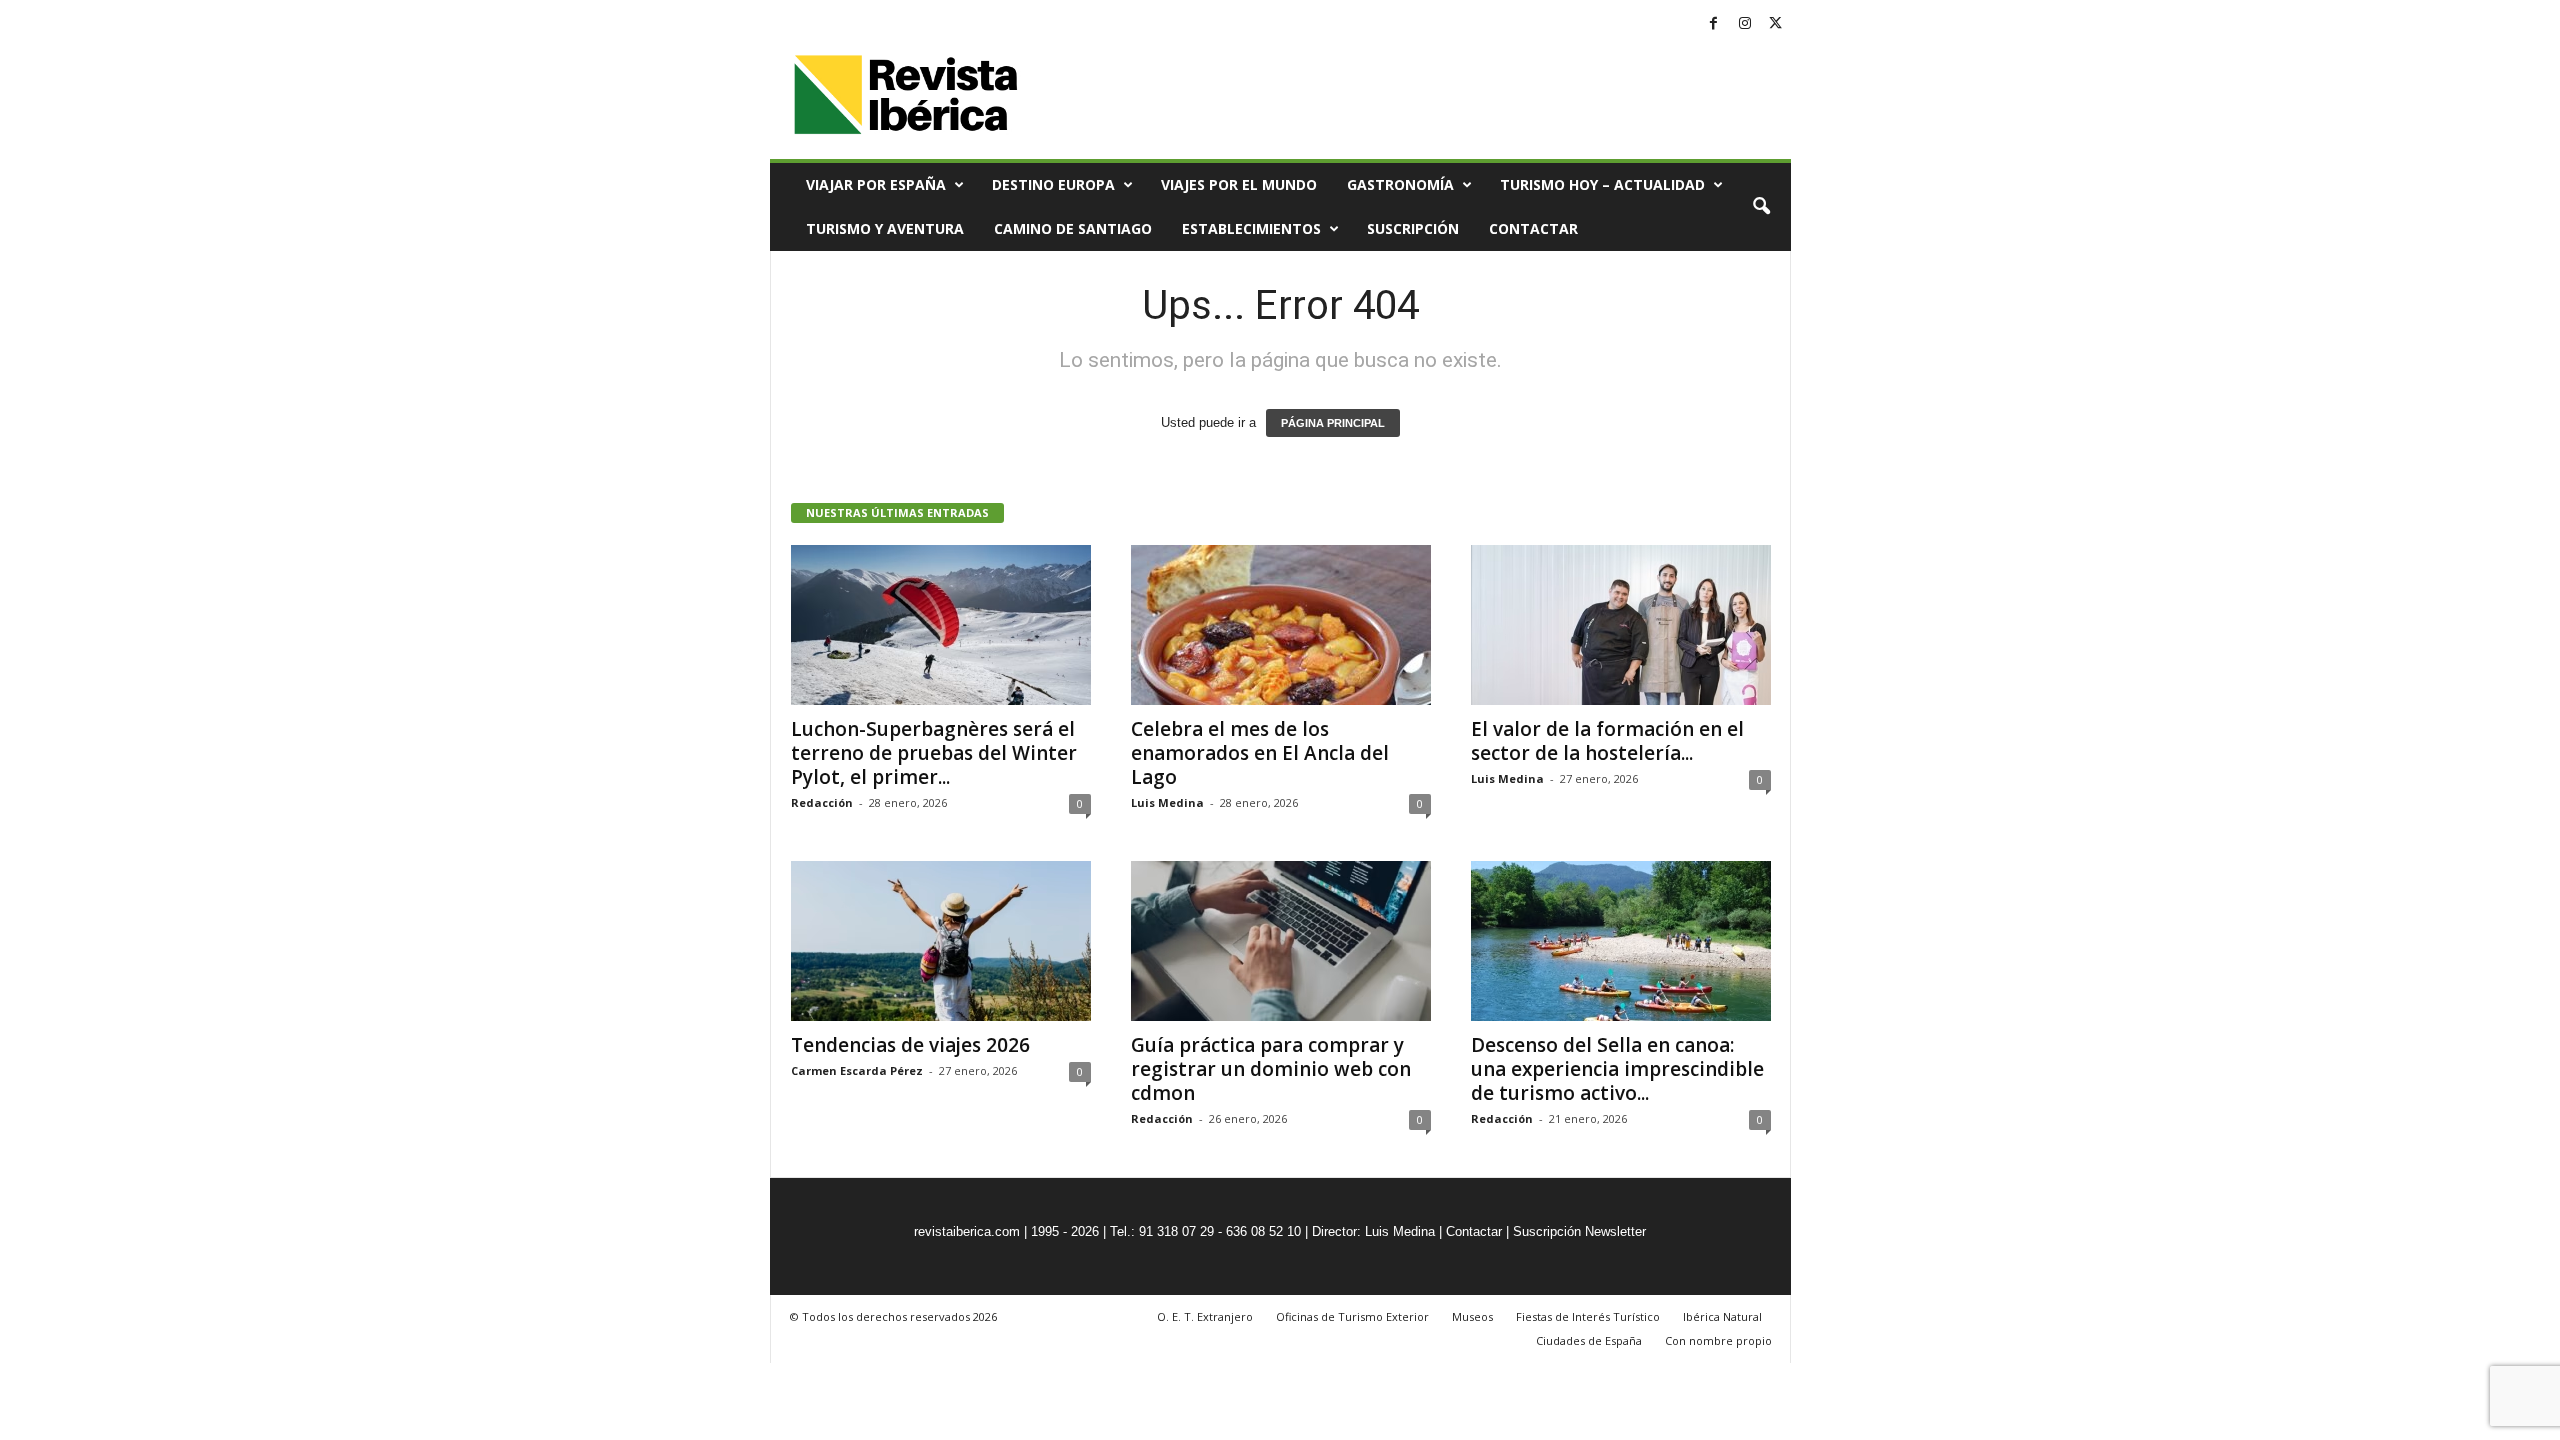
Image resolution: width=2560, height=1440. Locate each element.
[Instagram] (1745, 24)
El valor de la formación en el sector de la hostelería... (1607, 741)
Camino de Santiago (1073, 228)
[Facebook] (1714, 24)
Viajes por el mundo (1239, 184)
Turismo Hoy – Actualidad (1602, 184)
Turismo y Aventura (885, 228)
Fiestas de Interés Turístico (1588, 1316)
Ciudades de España (1589, 1340)
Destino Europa (1053, 184)
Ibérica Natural (1722, 1316)
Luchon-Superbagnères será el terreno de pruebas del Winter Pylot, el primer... (934, 753)
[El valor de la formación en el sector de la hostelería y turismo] (1621, 625)
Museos (1472, 1316)
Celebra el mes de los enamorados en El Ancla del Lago (1260, 753)
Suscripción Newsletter (1579, 1231)
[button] (1761, 207)
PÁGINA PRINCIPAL (1333, 423)
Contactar (1533, 228)
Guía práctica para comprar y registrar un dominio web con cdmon (1271, 1069)
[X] (1776, 24)
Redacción (822, 802)
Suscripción (1413, 228)
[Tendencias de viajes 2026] (941, 941)
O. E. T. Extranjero (1205, 1316)
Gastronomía (1400, 184)
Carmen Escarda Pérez (857, 1070)
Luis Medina (1167, 802)
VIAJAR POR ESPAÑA (876, 184)
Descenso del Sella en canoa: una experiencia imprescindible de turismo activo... (1617, 1069)
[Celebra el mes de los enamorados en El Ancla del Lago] (1281, 625)
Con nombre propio (1718, 1340)
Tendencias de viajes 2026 (910, 1045)
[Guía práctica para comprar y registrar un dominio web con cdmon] (1281, 941)
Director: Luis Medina (1373, 1231)
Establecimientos (1251, 228)
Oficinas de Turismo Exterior (1352, 1316)
